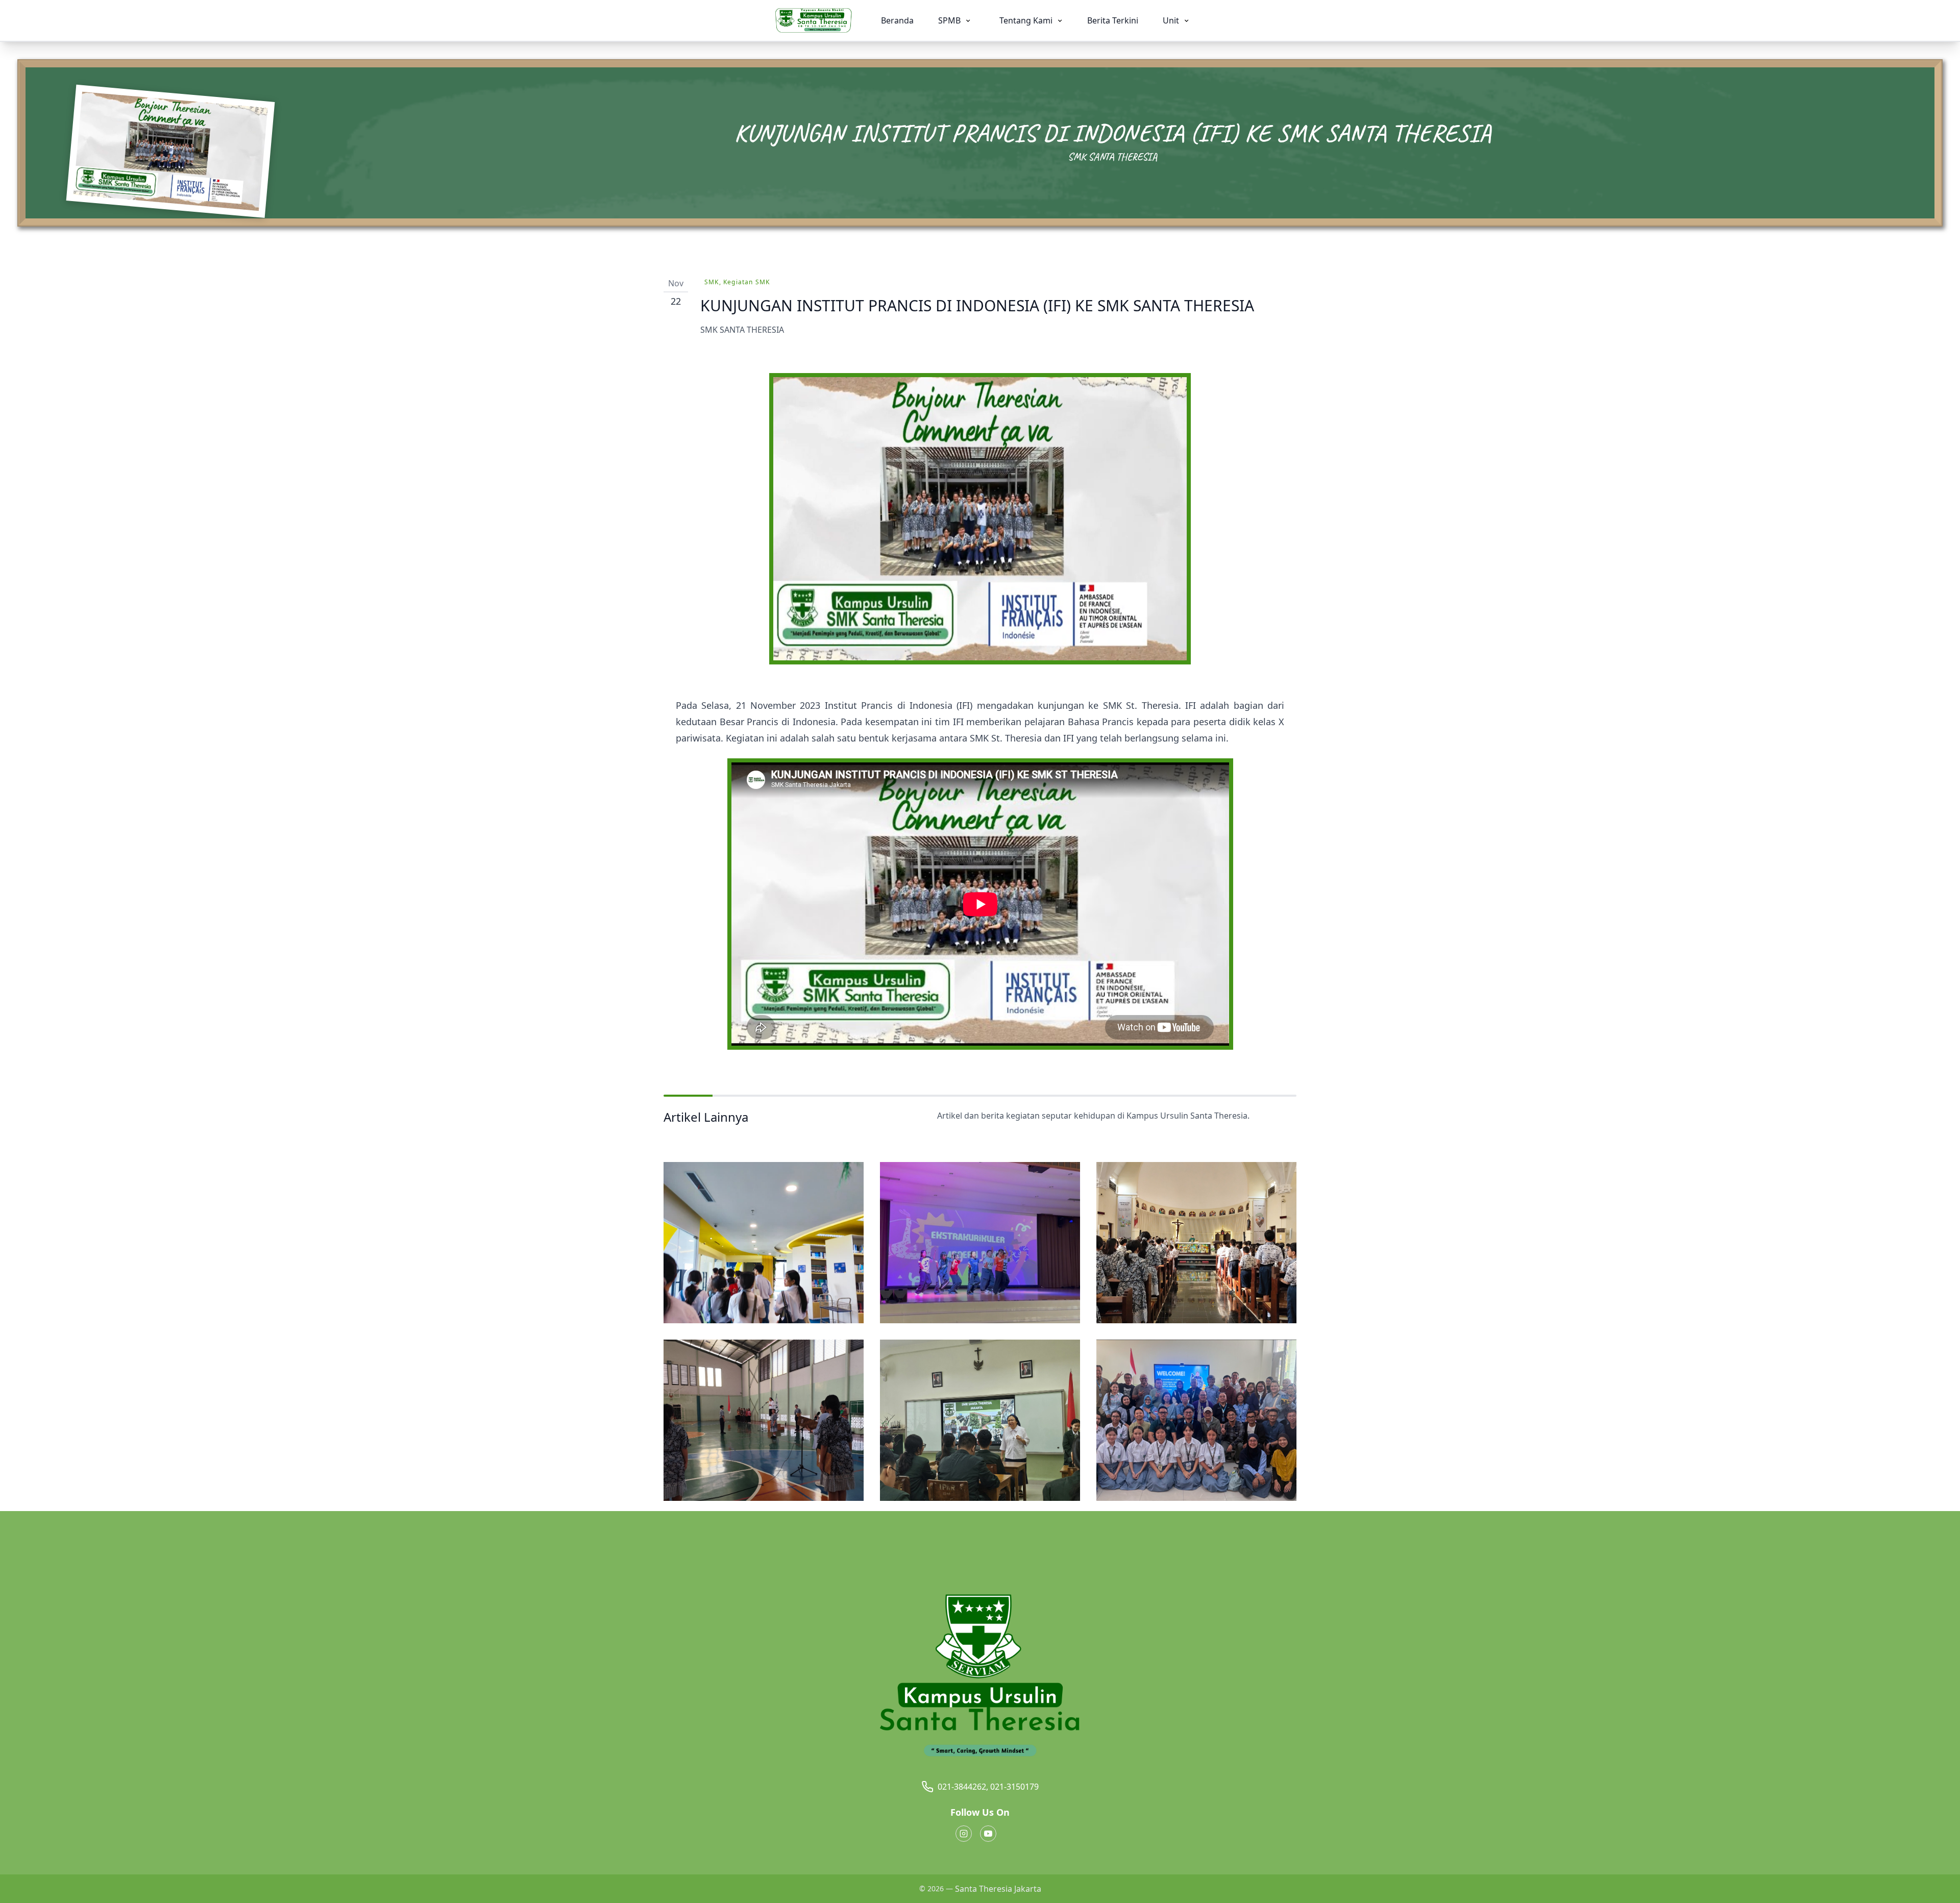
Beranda (897, 20)
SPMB (950, 20)
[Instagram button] (964, 1834)
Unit (1172, 20)
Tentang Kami (1027, 20)
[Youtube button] (988, 1834)
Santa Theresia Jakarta (998, 1889)
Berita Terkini (1113, 20)
